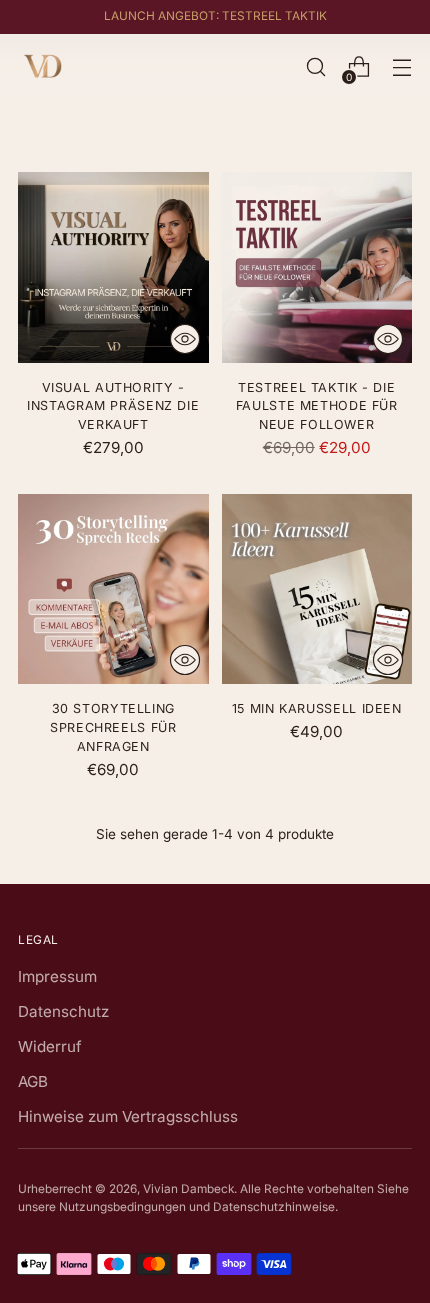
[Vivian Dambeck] (43, 67)
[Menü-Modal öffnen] (401, 67)
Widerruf (50, 1046)
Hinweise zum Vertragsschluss (128, 1116)
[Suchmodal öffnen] (315, 67)
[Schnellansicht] (185, 339)
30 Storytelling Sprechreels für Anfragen (113, 727)
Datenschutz (63, 1011)
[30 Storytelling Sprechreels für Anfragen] (113, 589)
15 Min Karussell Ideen (317, 708)
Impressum (57, 976)
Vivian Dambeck (188, 1189)
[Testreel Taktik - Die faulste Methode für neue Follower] (317, 267)
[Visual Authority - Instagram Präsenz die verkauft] (113, 267)
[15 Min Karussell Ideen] (317, 589)
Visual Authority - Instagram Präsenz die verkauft (113, 406)
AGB (33, 1081)
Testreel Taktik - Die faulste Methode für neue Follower (317, 406)
